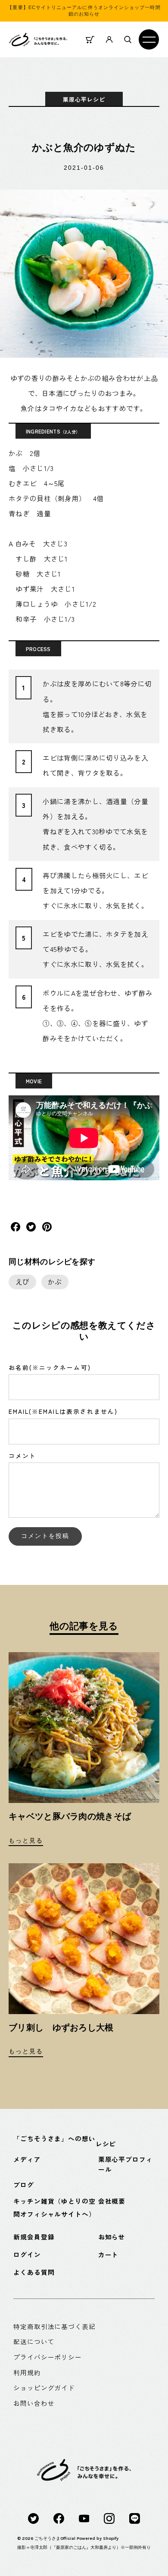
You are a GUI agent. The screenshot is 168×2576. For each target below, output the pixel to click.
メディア (27, 2159)
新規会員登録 (34, 2237)
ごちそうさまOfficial (55, 2538)
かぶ (55, 1282)
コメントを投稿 (45, 1536)
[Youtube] (84, 2518)
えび (23, 1282)
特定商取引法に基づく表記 (54, 2326)
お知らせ (112, 2237)
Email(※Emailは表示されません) (63, 1411)
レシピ (106, 2144)
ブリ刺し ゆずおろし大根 (61, 2027)
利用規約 (27, 2372)
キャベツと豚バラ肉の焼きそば (70, 1816)
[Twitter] (33, 2518)
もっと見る (26, 1841)
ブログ (24, 2185)
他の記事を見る (84, 1626)
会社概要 (112, 2201)
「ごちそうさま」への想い (54, 2138)
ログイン (27, 2254)
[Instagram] (109, 2518)
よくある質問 (34, 2272)
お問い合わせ (34, 2403)
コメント (22, 1456)
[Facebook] (59, 2518)
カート (109, 2254)
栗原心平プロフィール (126, 2164)
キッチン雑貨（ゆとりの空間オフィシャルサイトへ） (54, 2207)
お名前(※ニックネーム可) (50, 1367)
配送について (34, 2341)
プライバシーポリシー (48, 2357)
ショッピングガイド (44, 2387)
